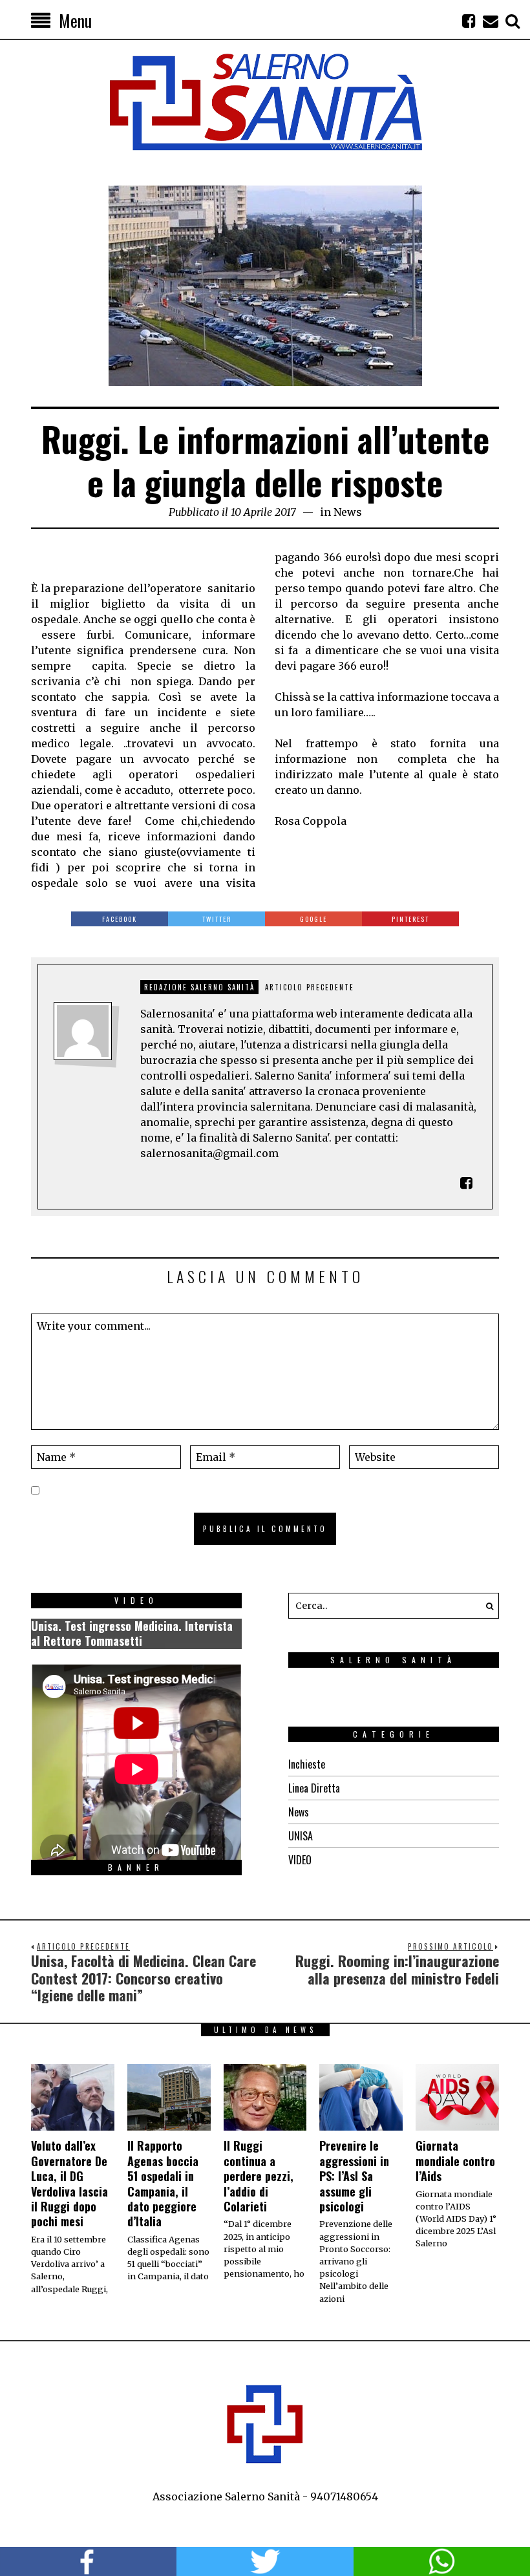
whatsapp (442, 2561)
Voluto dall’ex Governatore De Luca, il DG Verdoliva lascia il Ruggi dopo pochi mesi (69, 2183)
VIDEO (300, 1860)
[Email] (491, 21)
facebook (88, 2561)
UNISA (301, 1836)
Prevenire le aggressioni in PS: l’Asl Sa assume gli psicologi (354, 2176)
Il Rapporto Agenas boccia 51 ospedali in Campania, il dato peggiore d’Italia (163, 2183)
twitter (265, 2561)
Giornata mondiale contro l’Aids (455, 2161)
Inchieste (307, 1764)
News (348, 512)
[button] (486, 1606)
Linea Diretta (314, 1788)
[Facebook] (469, 21)
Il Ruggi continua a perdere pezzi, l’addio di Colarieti (259, 2176)
